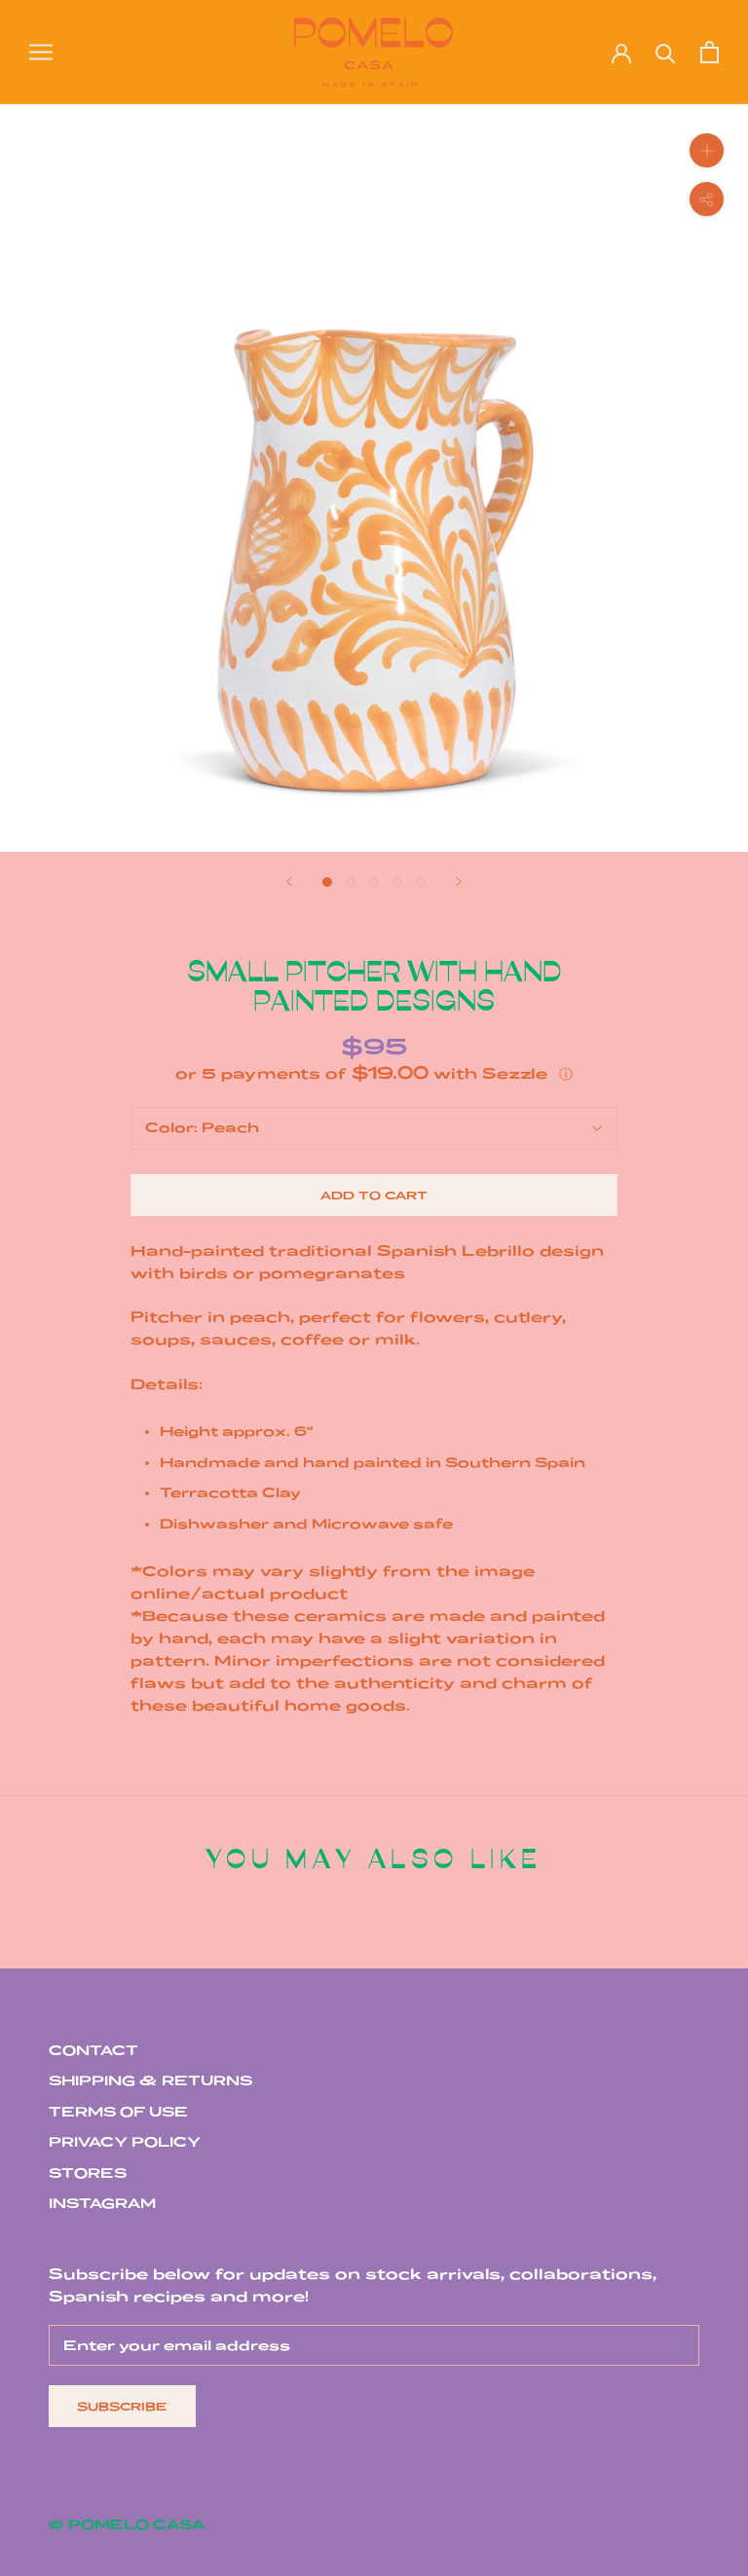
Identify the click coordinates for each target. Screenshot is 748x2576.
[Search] (666, 52)
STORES (88, 2173)
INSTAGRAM (102, 2203)
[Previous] (289, 882)
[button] (374, 1073)
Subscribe (122, 2406)
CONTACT (93, 2050)
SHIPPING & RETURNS (150, 2080)
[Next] (459, 882)
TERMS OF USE (118, 2112)
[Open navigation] (41, 52)
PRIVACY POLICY (125, 2142)
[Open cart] (710, 52)
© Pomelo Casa (127, 2524)
